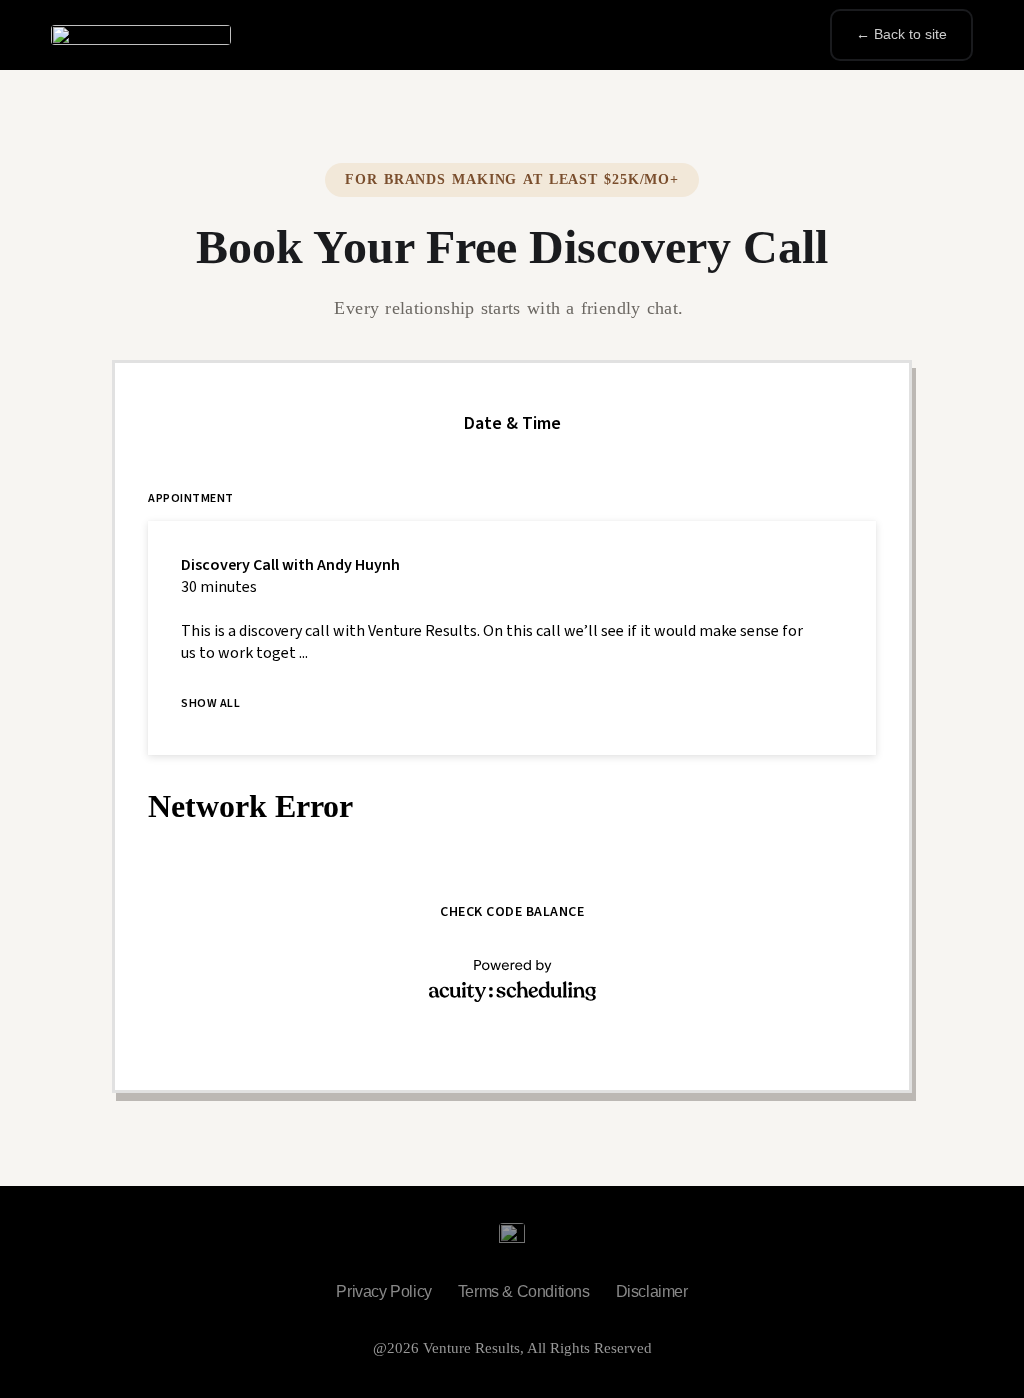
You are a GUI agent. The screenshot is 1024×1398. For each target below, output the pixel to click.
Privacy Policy (383, 1291)
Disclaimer (652, 1291)
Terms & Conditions (524, 1291)
